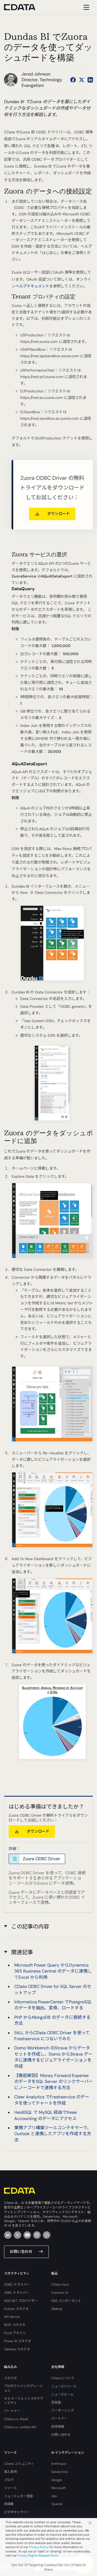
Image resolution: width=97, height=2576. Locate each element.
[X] (18, 2235)
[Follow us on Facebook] (73, 80)
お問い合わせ (21, 2252)
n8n (54, 2496)
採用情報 (58, 2427)
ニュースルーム (62, 2394)
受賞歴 (56, 2403)
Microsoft (58, 2488)
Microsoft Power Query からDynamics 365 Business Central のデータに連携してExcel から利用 (53, 1971)
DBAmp (57, 2309)
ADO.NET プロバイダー (21, 2301)
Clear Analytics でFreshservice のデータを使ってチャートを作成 (52, 2100)
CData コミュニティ (19, 2464)
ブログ (9, 2480)
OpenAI (57, 2504)
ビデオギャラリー (17, 2512)
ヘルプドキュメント (32, 286)
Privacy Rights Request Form (38, 2555)
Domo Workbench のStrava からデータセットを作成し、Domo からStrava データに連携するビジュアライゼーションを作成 (53, 2057)
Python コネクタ (16, 2309)
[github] (37, 2235)
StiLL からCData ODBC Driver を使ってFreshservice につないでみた (52, 2036)
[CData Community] (47, 2235)
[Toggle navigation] (86, 7)
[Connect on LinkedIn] (90, 80)
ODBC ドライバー (17, 2285)
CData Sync (60, 2285)
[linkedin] (8, 2235)
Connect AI (60, 2293)
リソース (10, 2488)
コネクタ (11, 2378)
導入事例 (11, 2472)
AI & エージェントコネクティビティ (24, 2401)
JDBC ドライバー (17, 2293)
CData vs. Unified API (20, 2427)
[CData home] (24, 7)
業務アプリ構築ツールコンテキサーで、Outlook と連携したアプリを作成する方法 (53, 2134)
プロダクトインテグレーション (23, 2388)
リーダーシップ (63, 2410)
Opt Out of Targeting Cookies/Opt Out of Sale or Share (48, 2567)
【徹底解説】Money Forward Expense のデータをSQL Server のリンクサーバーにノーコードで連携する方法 (54, 2082)
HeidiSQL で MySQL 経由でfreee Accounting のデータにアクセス (46, 2115)
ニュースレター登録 (18, 2496)
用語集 (9, 2504)
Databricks (60, 2472)
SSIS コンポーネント (66, 2301)
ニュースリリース (64, 2386)
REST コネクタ (15, 2325)
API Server (12, 2317)
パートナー (12, 2411)
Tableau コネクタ (17, 2349)
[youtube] (27, 2235)
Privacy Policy (39, 2547)
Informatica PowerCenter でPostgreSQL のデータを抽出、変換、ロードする (53, 2005)
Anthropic (59, 2464)
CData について (63, 2378)
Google (57, 2480)
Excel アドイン (15, 2333)
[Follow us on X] (82, 80)
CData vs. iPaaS (16, 2419)
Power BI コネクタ (18, 2341)
